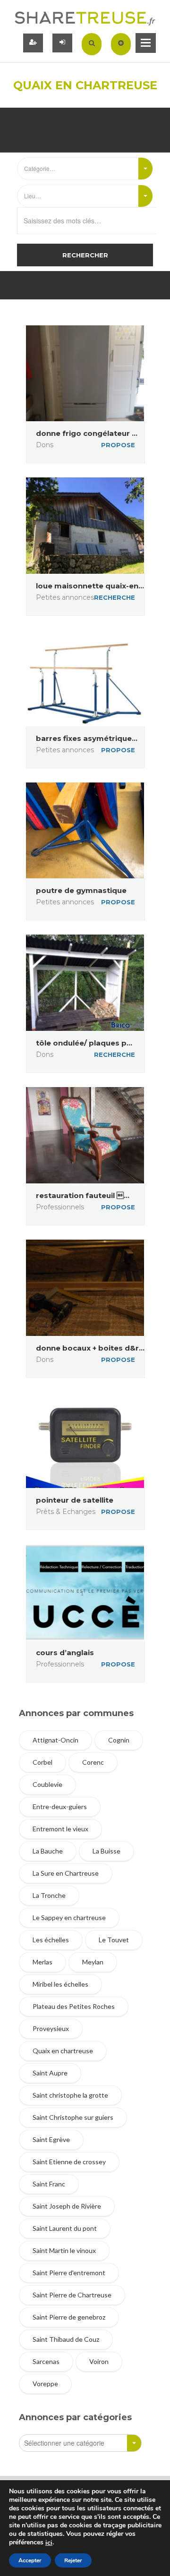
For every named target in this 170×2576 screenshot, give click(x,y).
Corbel (42, 1762)
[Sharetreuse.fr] (85, 18)
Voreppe (45, 2384)
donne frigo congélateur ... (87, 433)
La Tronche (49, 1895)
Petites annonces (65, 597)
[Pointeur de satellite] (85, 1440)
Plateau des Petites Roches (74, 2006)
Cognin (119, 1740)
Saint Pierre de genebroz (69, 2317)
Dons (45, 445)
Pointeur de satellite (75, 1500)
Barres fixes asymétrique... (87, 738)
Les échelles (51, 1940)
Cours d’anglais (65, 1653)
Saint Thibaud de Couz (66, 2339)
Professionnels (60, 1207)
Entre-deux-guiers (60, 1807)
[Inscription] (33, 43)
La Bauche (48, 1851)
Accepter (30, 2560)
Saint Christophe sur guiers (73, 2117)
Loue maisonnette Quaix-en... (90, 586)
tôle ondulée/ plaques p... (84, 1043)
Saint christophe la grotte (70, 2095)
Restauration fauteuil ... (83, 1195)
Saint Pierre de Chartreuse (72, 2295)
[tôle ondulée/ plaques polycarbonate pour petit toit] (85, 983)
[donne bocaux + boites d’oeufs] (85, 1288)
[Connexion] (62, 43)
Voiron (99, 2361)
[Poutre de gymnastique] (85, 831)
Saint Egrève (51, 2139)
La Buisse (106, 1851)
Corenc (93, 1762)
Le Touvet (114, 1940)
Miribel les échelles (60, 1984)
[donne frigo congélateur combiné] (85, 374)
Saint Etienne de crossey (69, 2162)
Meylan (93, 1962)
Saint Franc (49, 2184)
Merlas (42, 1962)
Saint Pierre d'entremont (69, 2273)
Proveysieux (51, 2028)
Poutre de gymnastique (81, 890)
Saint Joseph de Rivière (67, 2206)
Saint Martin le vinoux (64, 2250)
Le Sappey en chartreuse (69, 1917)
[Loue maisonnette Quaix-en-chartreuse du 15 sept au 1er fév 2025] (85, 526)
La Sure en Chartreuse (66, 1873)
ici (49, 2543)
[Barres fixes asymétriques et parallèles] (85, 678)
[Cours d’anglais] (85, 1592)
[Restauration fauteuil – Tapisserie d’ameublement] (85, 1135)
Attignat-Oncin (55, 1740)
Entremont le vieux (60, 1829)
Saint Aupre (50, 2073)
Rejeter (73, 2560)
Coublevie (47, 1784)
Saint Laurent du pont (65, 2228)
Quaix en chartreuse (63, 2051)
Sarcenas (46, 2361)
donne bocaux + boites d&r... (90, 1348)
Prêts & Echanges (66, 1512)
